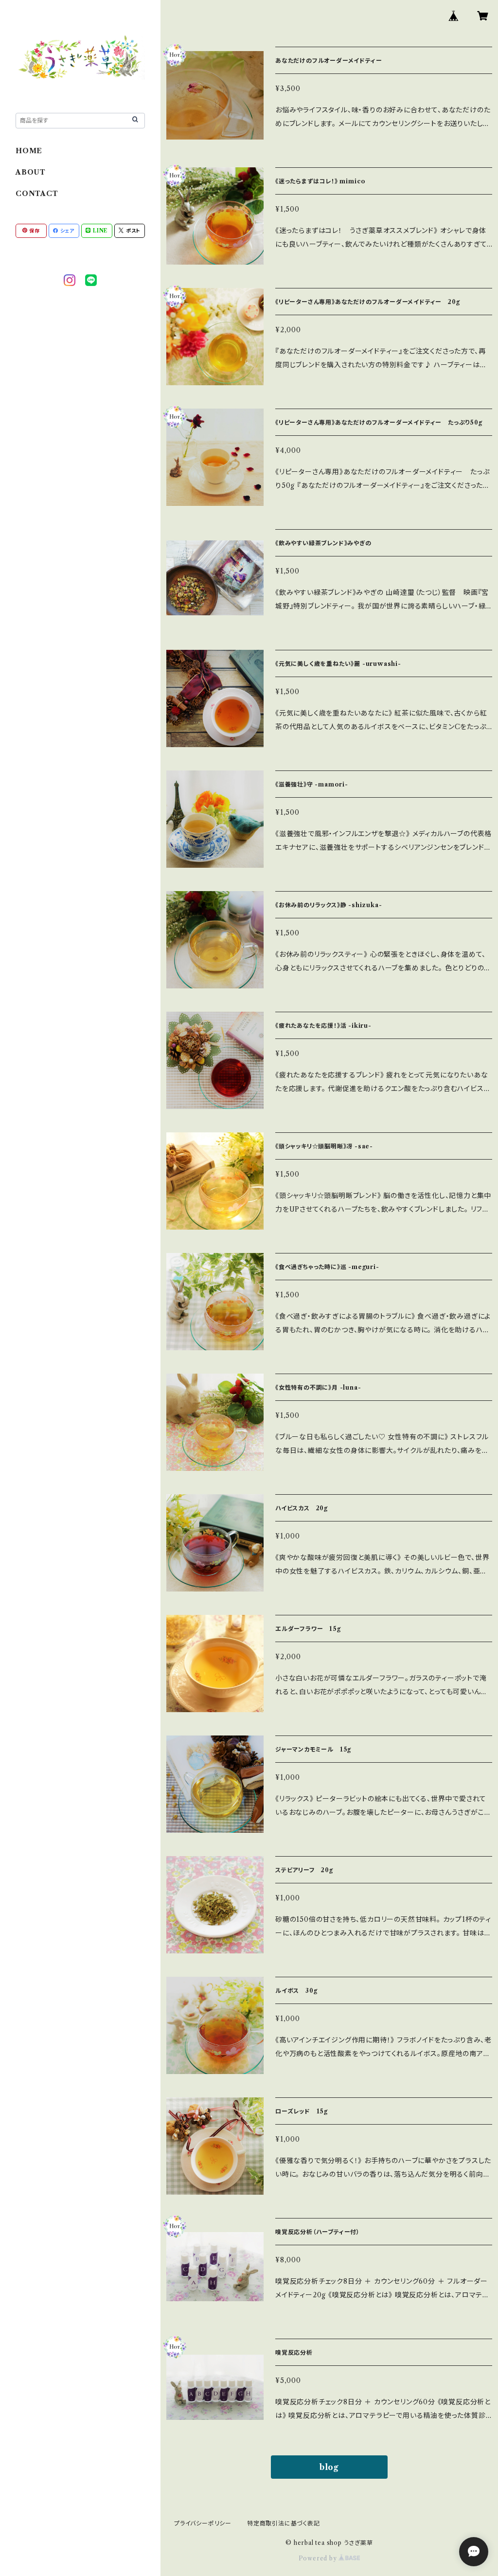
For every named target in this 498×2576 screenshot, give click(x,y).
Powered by (319, 2558)
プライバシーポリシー (203, 2523)
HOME (29, 151)
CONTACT (37, 194)
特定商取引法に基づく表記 (284, 2523)
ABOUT (31, 172)
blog (329, 2467)
